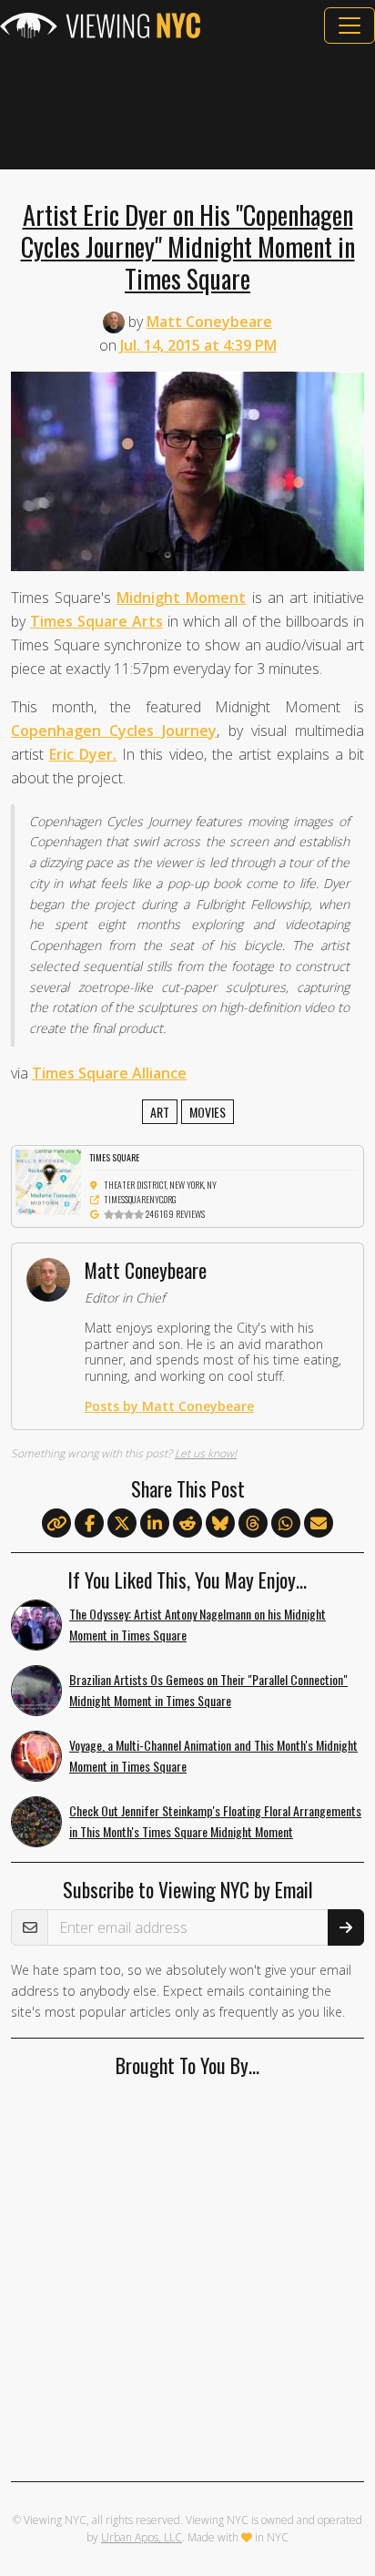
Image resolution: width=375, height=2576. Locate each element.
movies (208, 1112)
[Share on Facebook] (89, 1524)
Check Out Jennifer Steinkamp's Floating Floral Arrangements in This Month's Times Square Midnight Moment (215, 1821)
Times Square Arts (96, 621)
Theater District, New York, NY (160, 1185)
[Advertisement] (187, 107)
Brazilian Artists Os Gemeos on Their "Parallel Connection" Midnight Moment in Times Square (208, 1690)
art (160, 1112)
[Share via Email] (319, 1524)
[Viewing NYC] (100, 26)
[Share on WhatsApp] (286, 1524)
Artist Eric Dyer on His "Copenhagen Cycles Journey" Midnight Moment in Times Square (188, 246)
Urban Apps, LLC (142, 2537)
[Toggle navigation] (350, 26)
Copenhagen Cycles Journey (114, 731)
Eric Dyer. (83, 754)
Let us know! (206, 1453)
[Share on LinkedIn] (155, 1524)
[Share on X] (122, 1524)
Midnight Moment (181, 598)
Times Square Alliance (109, 1073)
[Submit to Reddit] (187, 1524)
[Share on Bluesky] (220, 1524)
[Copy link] (56, 1523)
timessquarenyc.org (140, 1199)
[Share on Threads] (253, 1524)
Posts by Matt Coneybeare (169, 1406)
